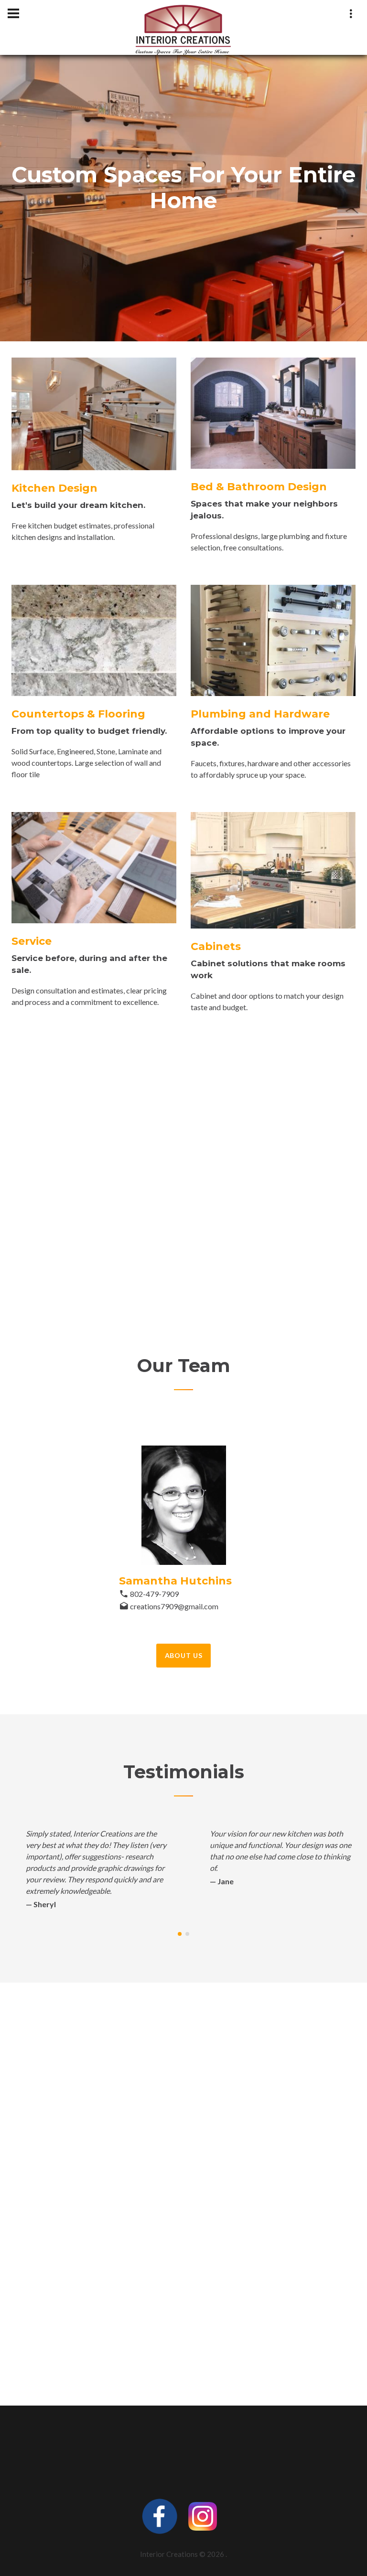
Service (32, 941)
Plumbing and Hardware (260, 714)
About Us (184, 1655)
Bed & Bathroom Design (259, 487)
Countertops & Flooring (78, 714)
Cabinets (216, 946)
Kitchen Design (54, 488)
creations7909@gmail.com (174, 1606)
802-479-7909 (154, 1594)
